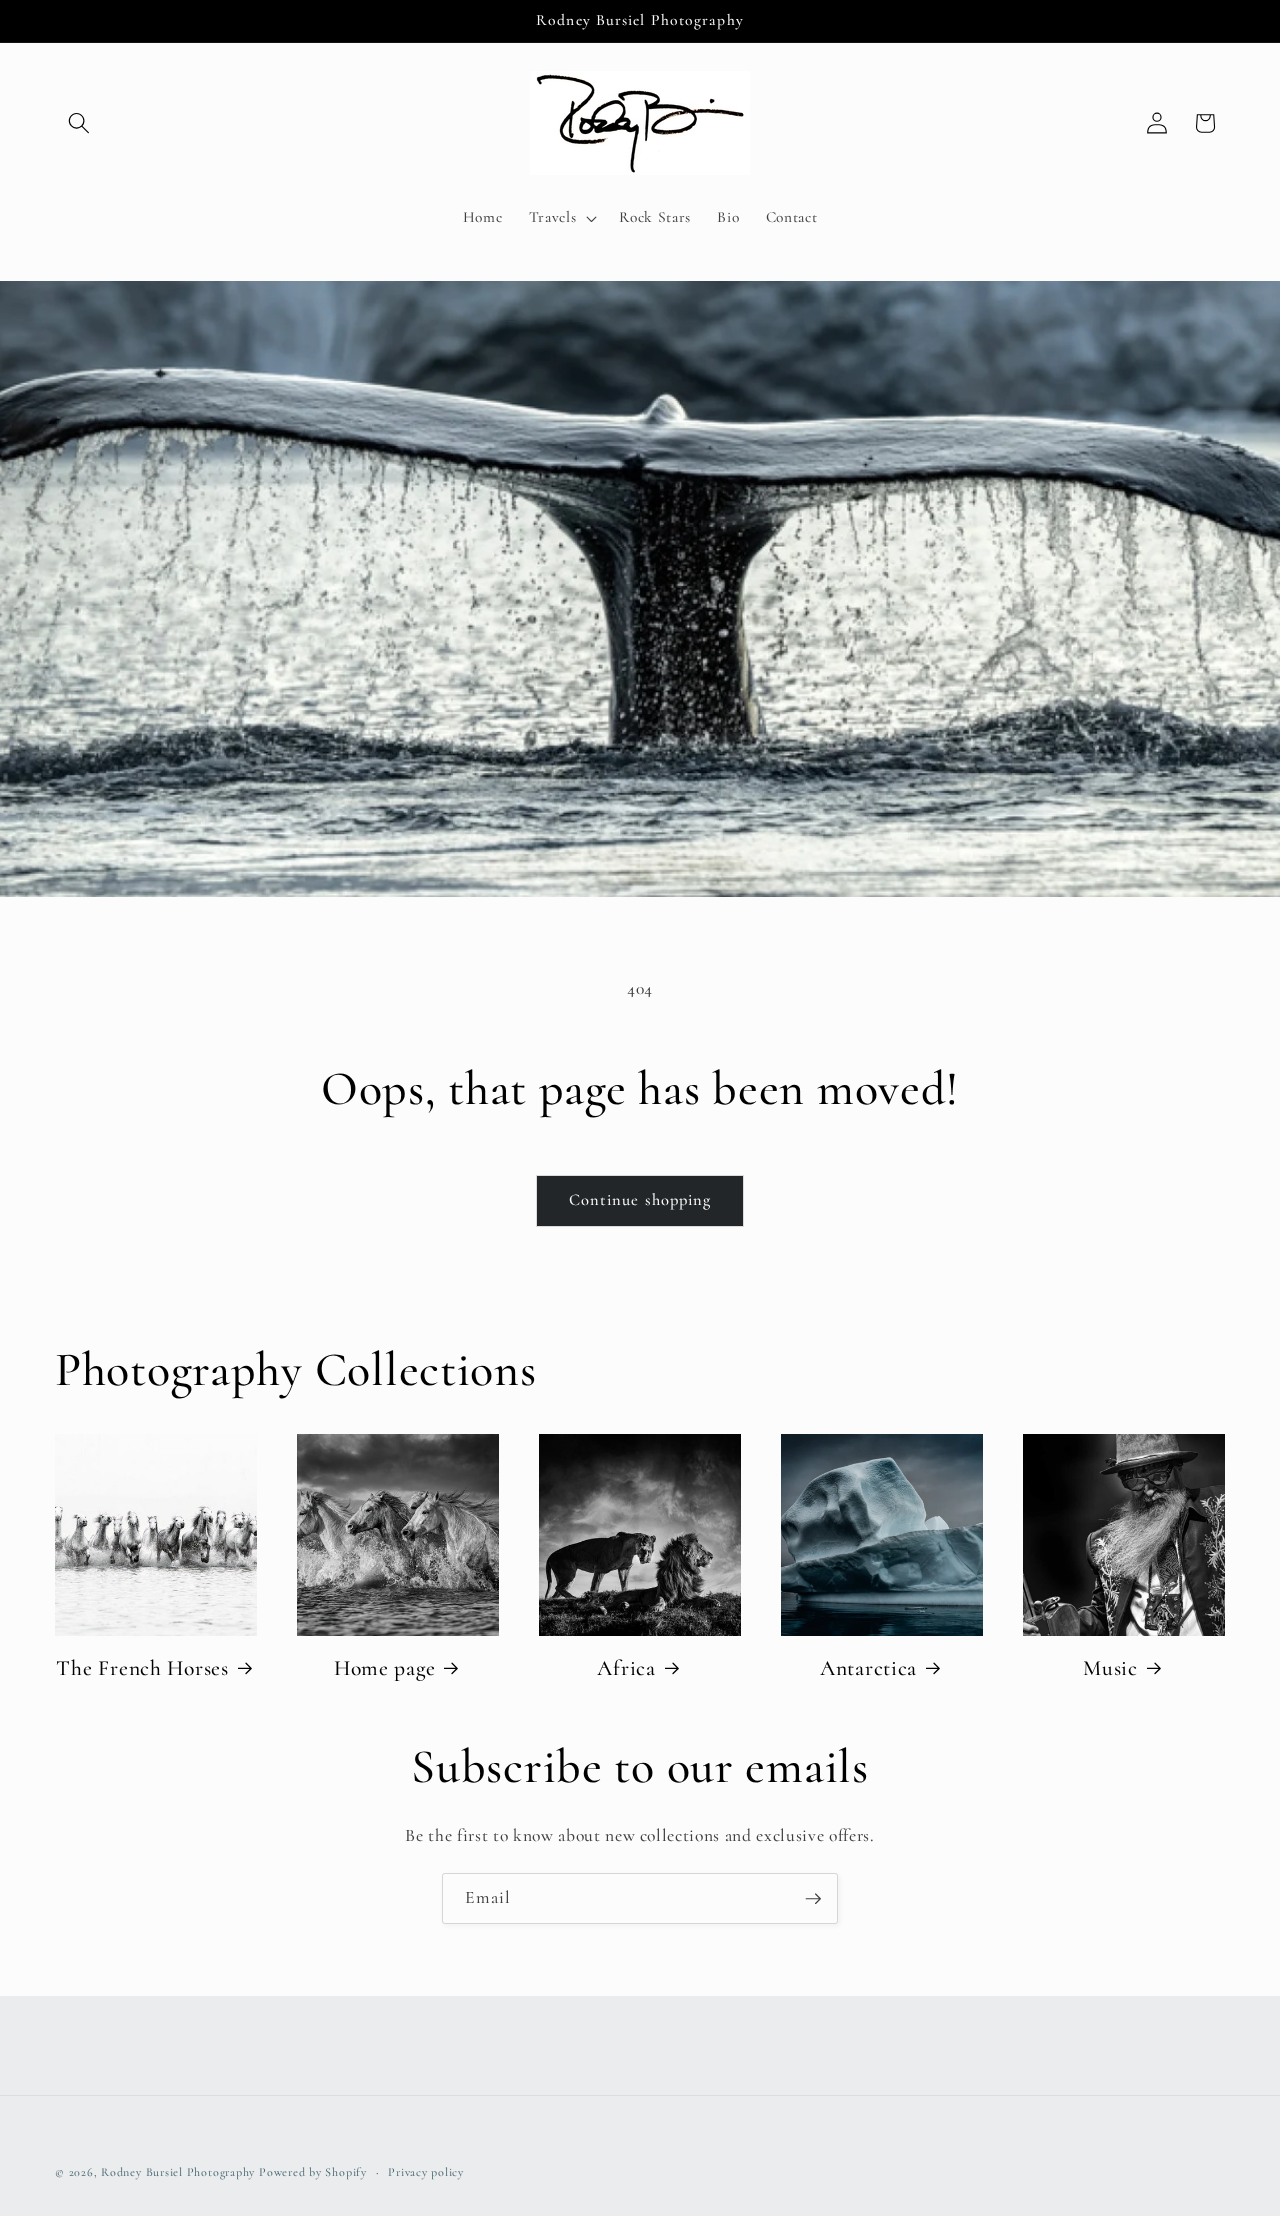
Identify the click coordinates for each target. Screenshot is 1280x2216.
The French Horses (142, 1668)
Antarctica (868, 1668)
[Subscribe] (813, 1899)
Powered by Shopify (313, 2172)
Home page (384, 1668)
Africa (626, 1668)
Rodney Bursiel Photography (178, 2172)
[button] (79, 123)
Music (1110, 1668)
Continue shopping (640, 1200)
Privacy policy (426, 2172)
